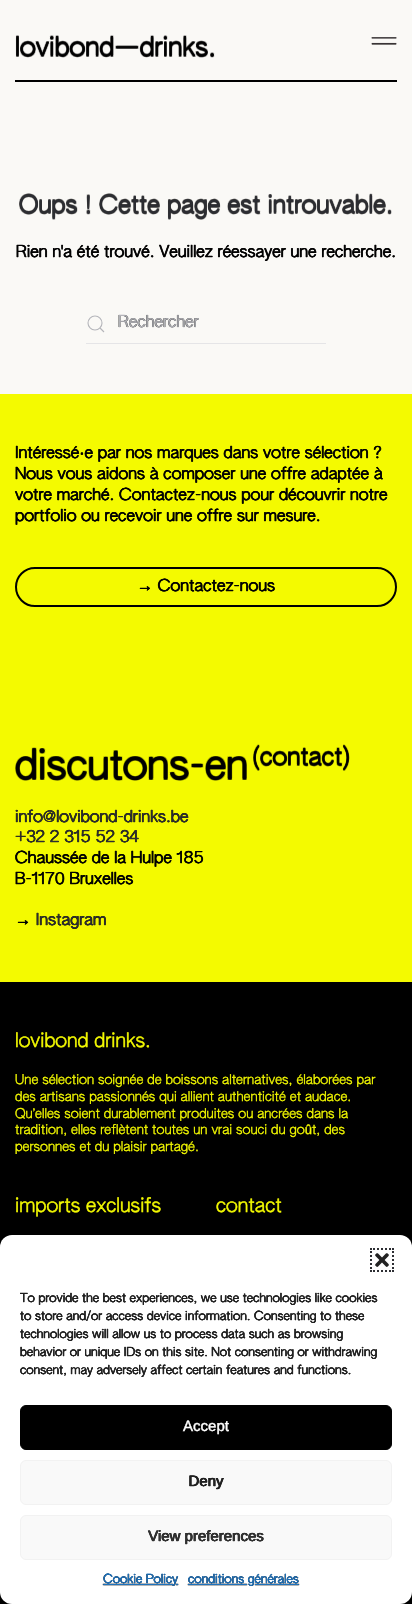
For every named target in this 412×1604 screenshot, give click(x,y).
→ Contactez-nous (206, 587)
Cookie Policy (140, 1580)
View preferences (206, 1536)
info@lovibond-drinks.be (101, 818)
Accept (206, 1426)
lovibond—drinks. (115, 49)
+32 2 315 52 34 (77, 838)
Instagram (71, 921)
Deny (205, 1481)
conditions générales (243, 1580)
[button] (382, 1260)
